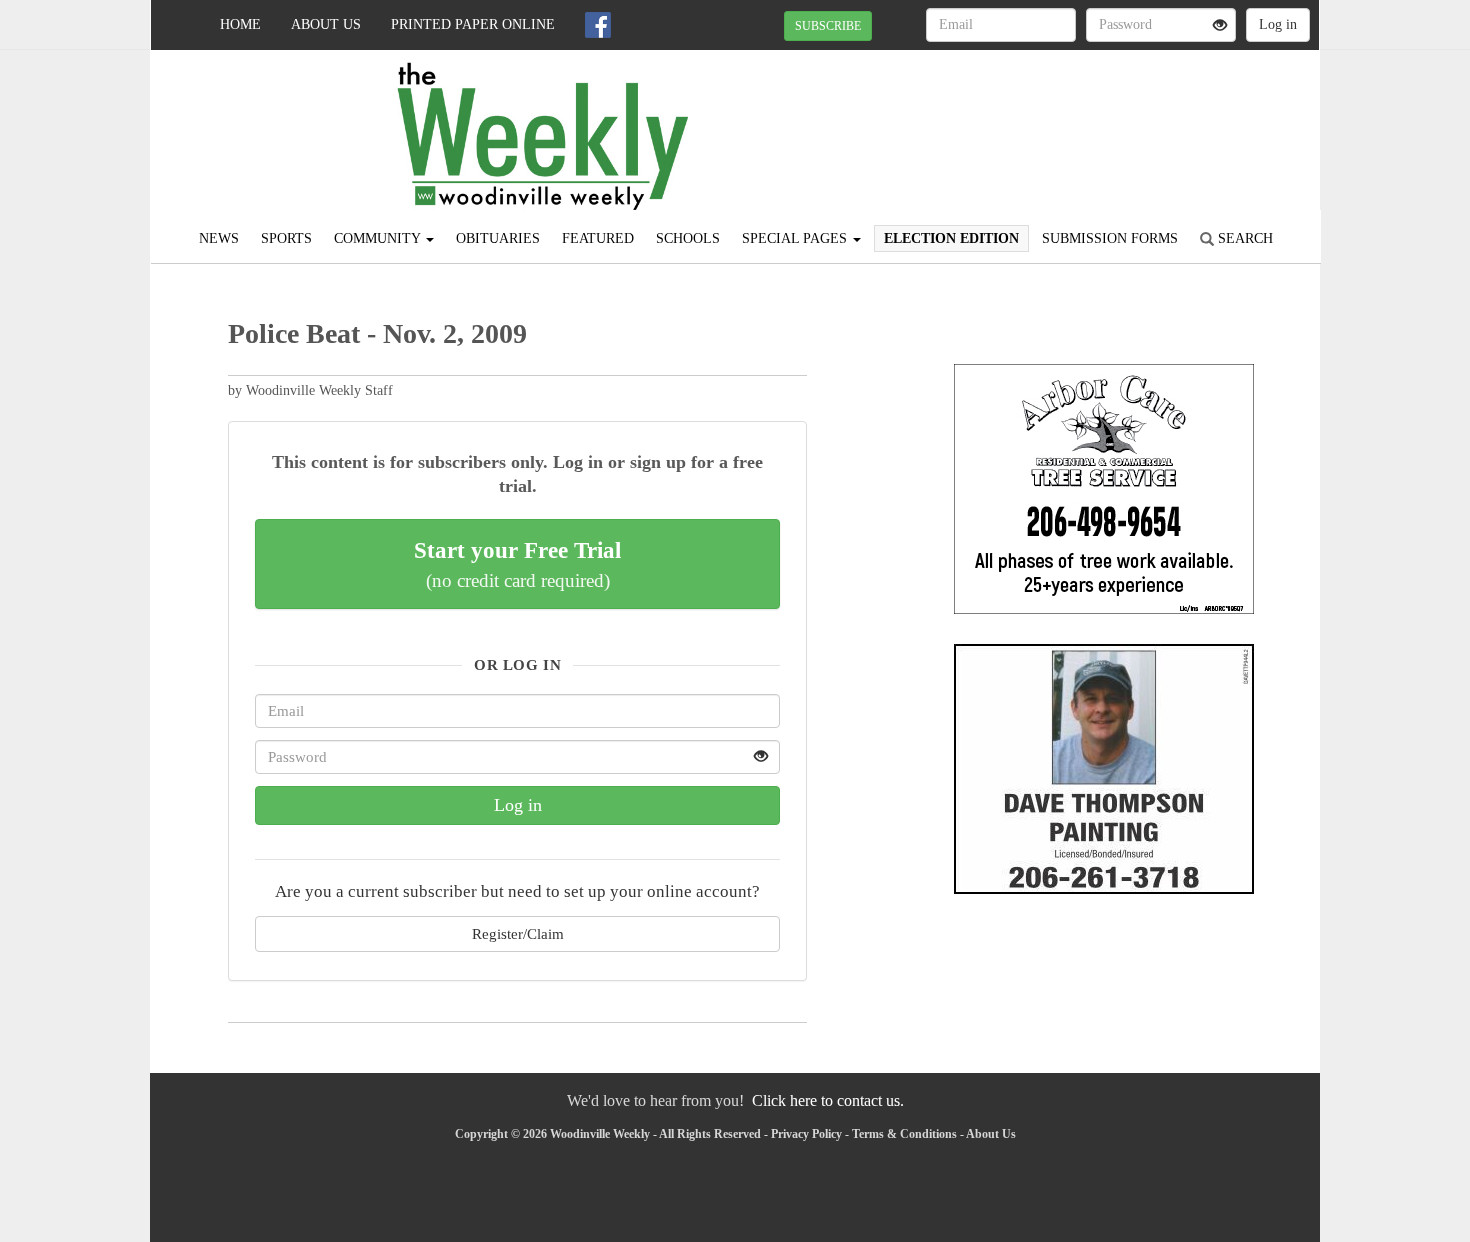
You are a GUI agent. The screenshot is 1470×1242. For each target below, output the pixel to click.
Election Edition (951, 238)
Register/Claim (518, 933)
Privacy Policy (806, 1134)
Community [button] (379, 238)
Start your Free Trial (517, 564)
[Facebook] (598, 25)
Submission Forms (1110, 238)
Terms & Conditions (904, 1134)
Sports (286, 238)
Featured (598, 238)
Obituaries (498, 238)
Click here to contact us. (828, 1100)
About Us (326, 24)
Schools (688, 238)
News (219, 238)
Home (240, 24)
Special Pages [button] (796, 238)
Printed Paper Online (473, 24)
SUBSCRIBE (828, 26)
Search (1243, 238)
